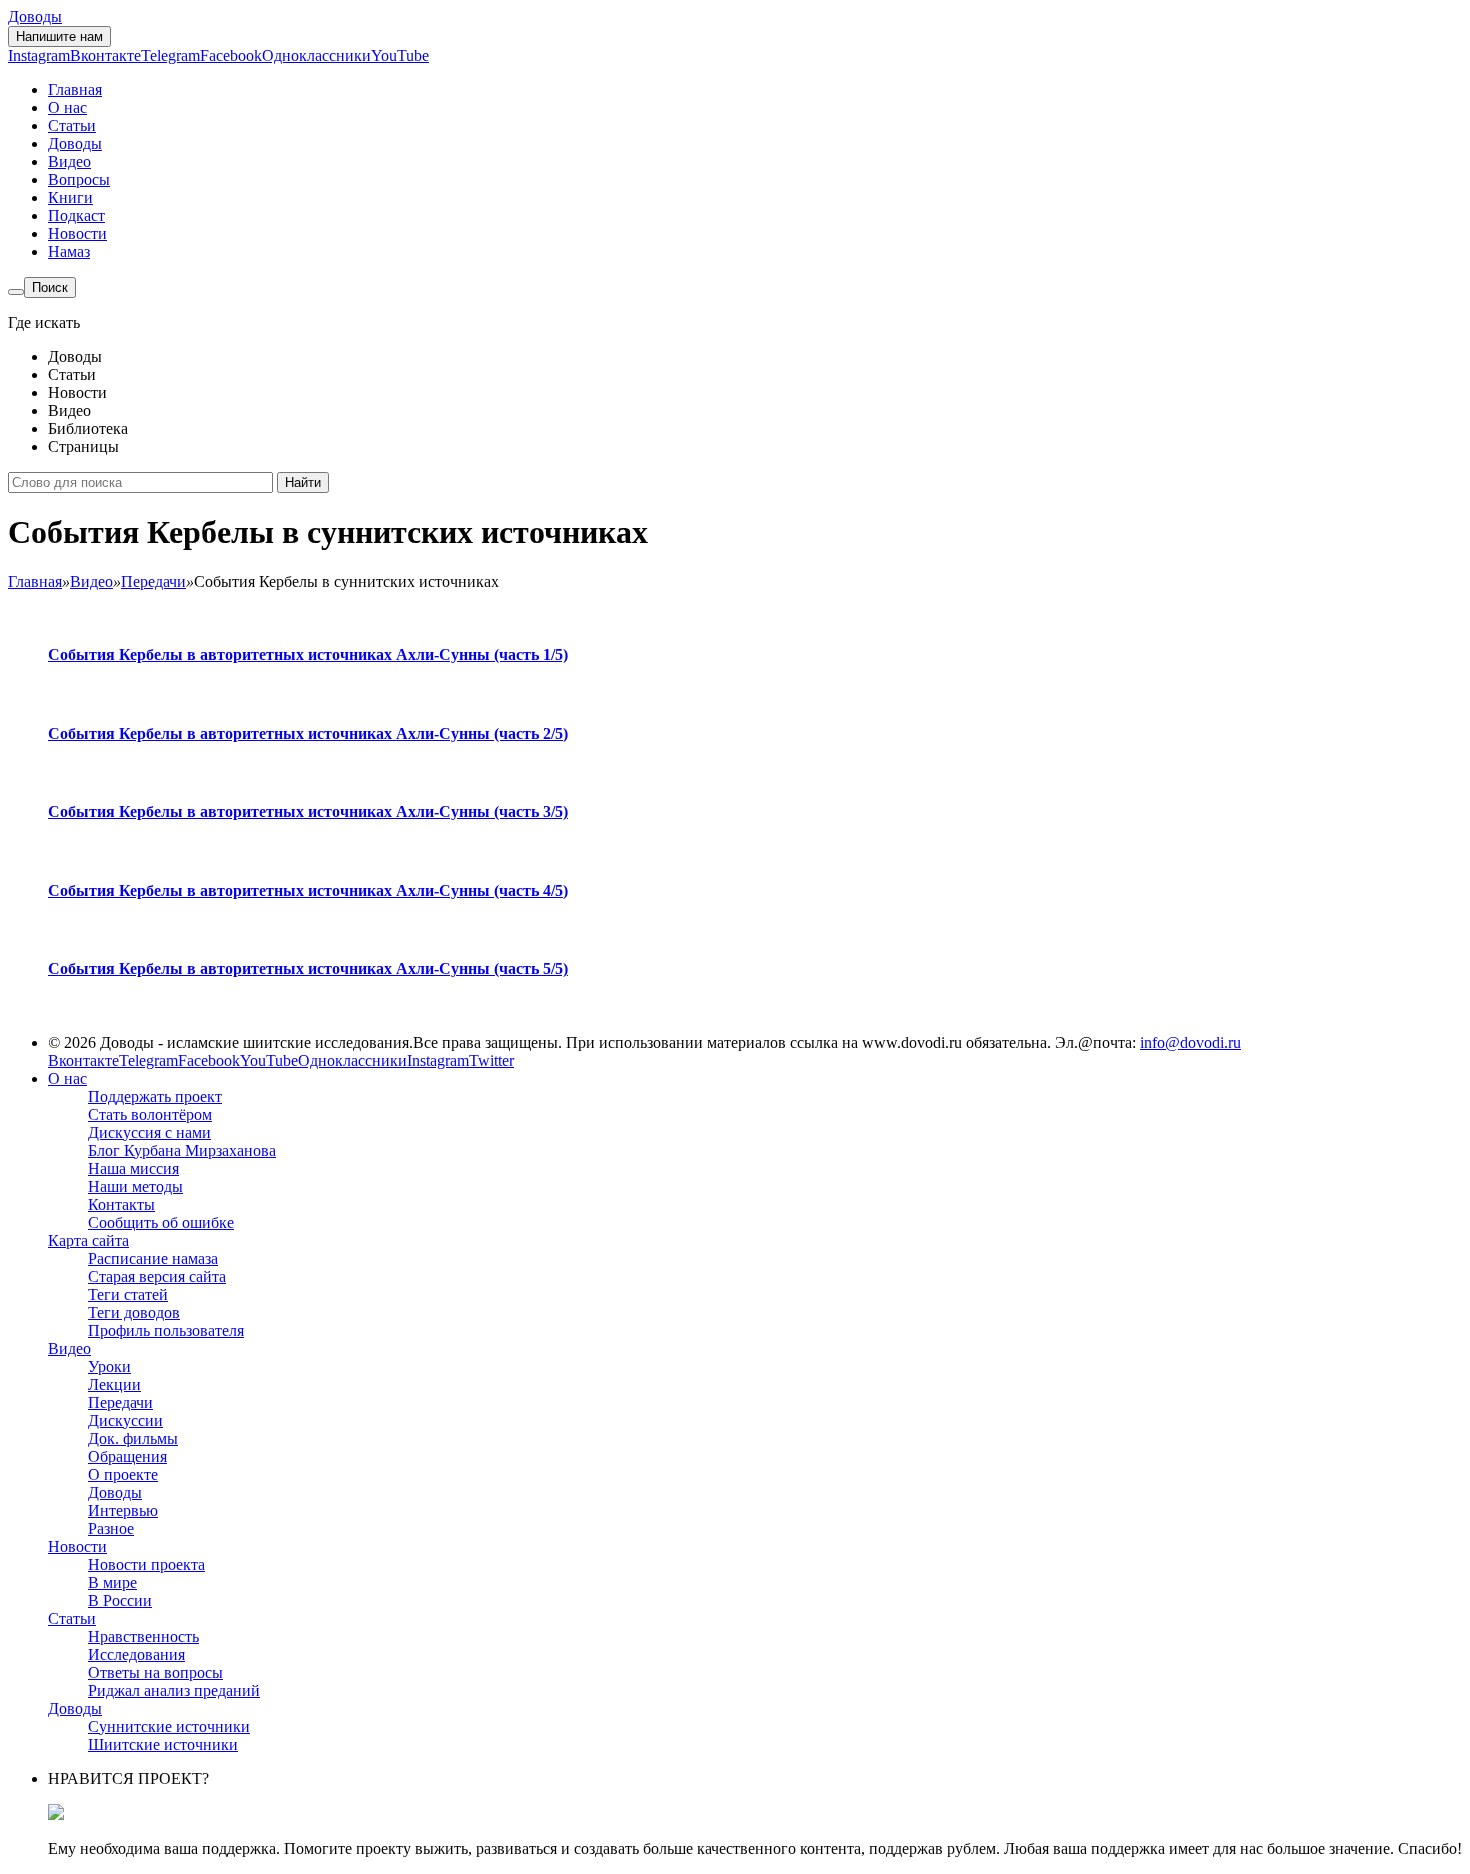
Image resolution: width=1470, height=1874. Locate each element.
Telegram (170, 55)
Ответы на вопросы (155, 1672)
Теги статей (128, 1294)
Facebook (231, 55)
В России (120, 1600)
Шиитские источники (163, 1744)
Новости (77, 233)
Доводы (35, 16)
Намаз (69, 251)
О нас (67, 107)
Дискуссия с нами (149, 1132)
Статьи (72, 125)
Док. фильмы (133, 1438)
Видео (69, 161)
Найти (303, 482)
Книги (70, 197)
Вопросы (79, 179)
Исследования (136, 1654)
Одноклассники (316, 55)
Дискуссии (125, 1420)
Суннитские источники (169, 1726)
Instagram (39, 55)
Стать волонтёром (150, 1114)
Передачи (120, 1402)
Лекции (114, 1384)
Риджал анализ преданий (174, 1690)
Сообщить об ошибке (161, 1222)
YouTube (400, 55)
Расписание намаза (153, 1258)
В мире (112, 1582)
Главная (75, 89)
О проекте (123, 1474)
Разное (111, 1528)
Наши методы (135, 1186)
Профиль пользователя (166, 1330)
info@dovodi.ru (1190, 1042)
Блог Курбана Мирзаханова (182, 1150)
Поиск (50, 287)
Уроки (109, 1366)
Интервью (123, 1510)
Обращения (127, 1456)
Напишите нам (59, 36)
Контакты (121, 1204)
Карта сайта (88, 1240)
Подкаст (76, 215)
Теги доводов (134, 1312)
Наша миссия (133, 1168)
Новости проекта (146, 1564)
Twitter (491, 1060)
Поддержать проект (155, 1096)
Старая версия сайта (157, 1276)
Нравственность (143, 1636)
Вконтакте (105, 55)
